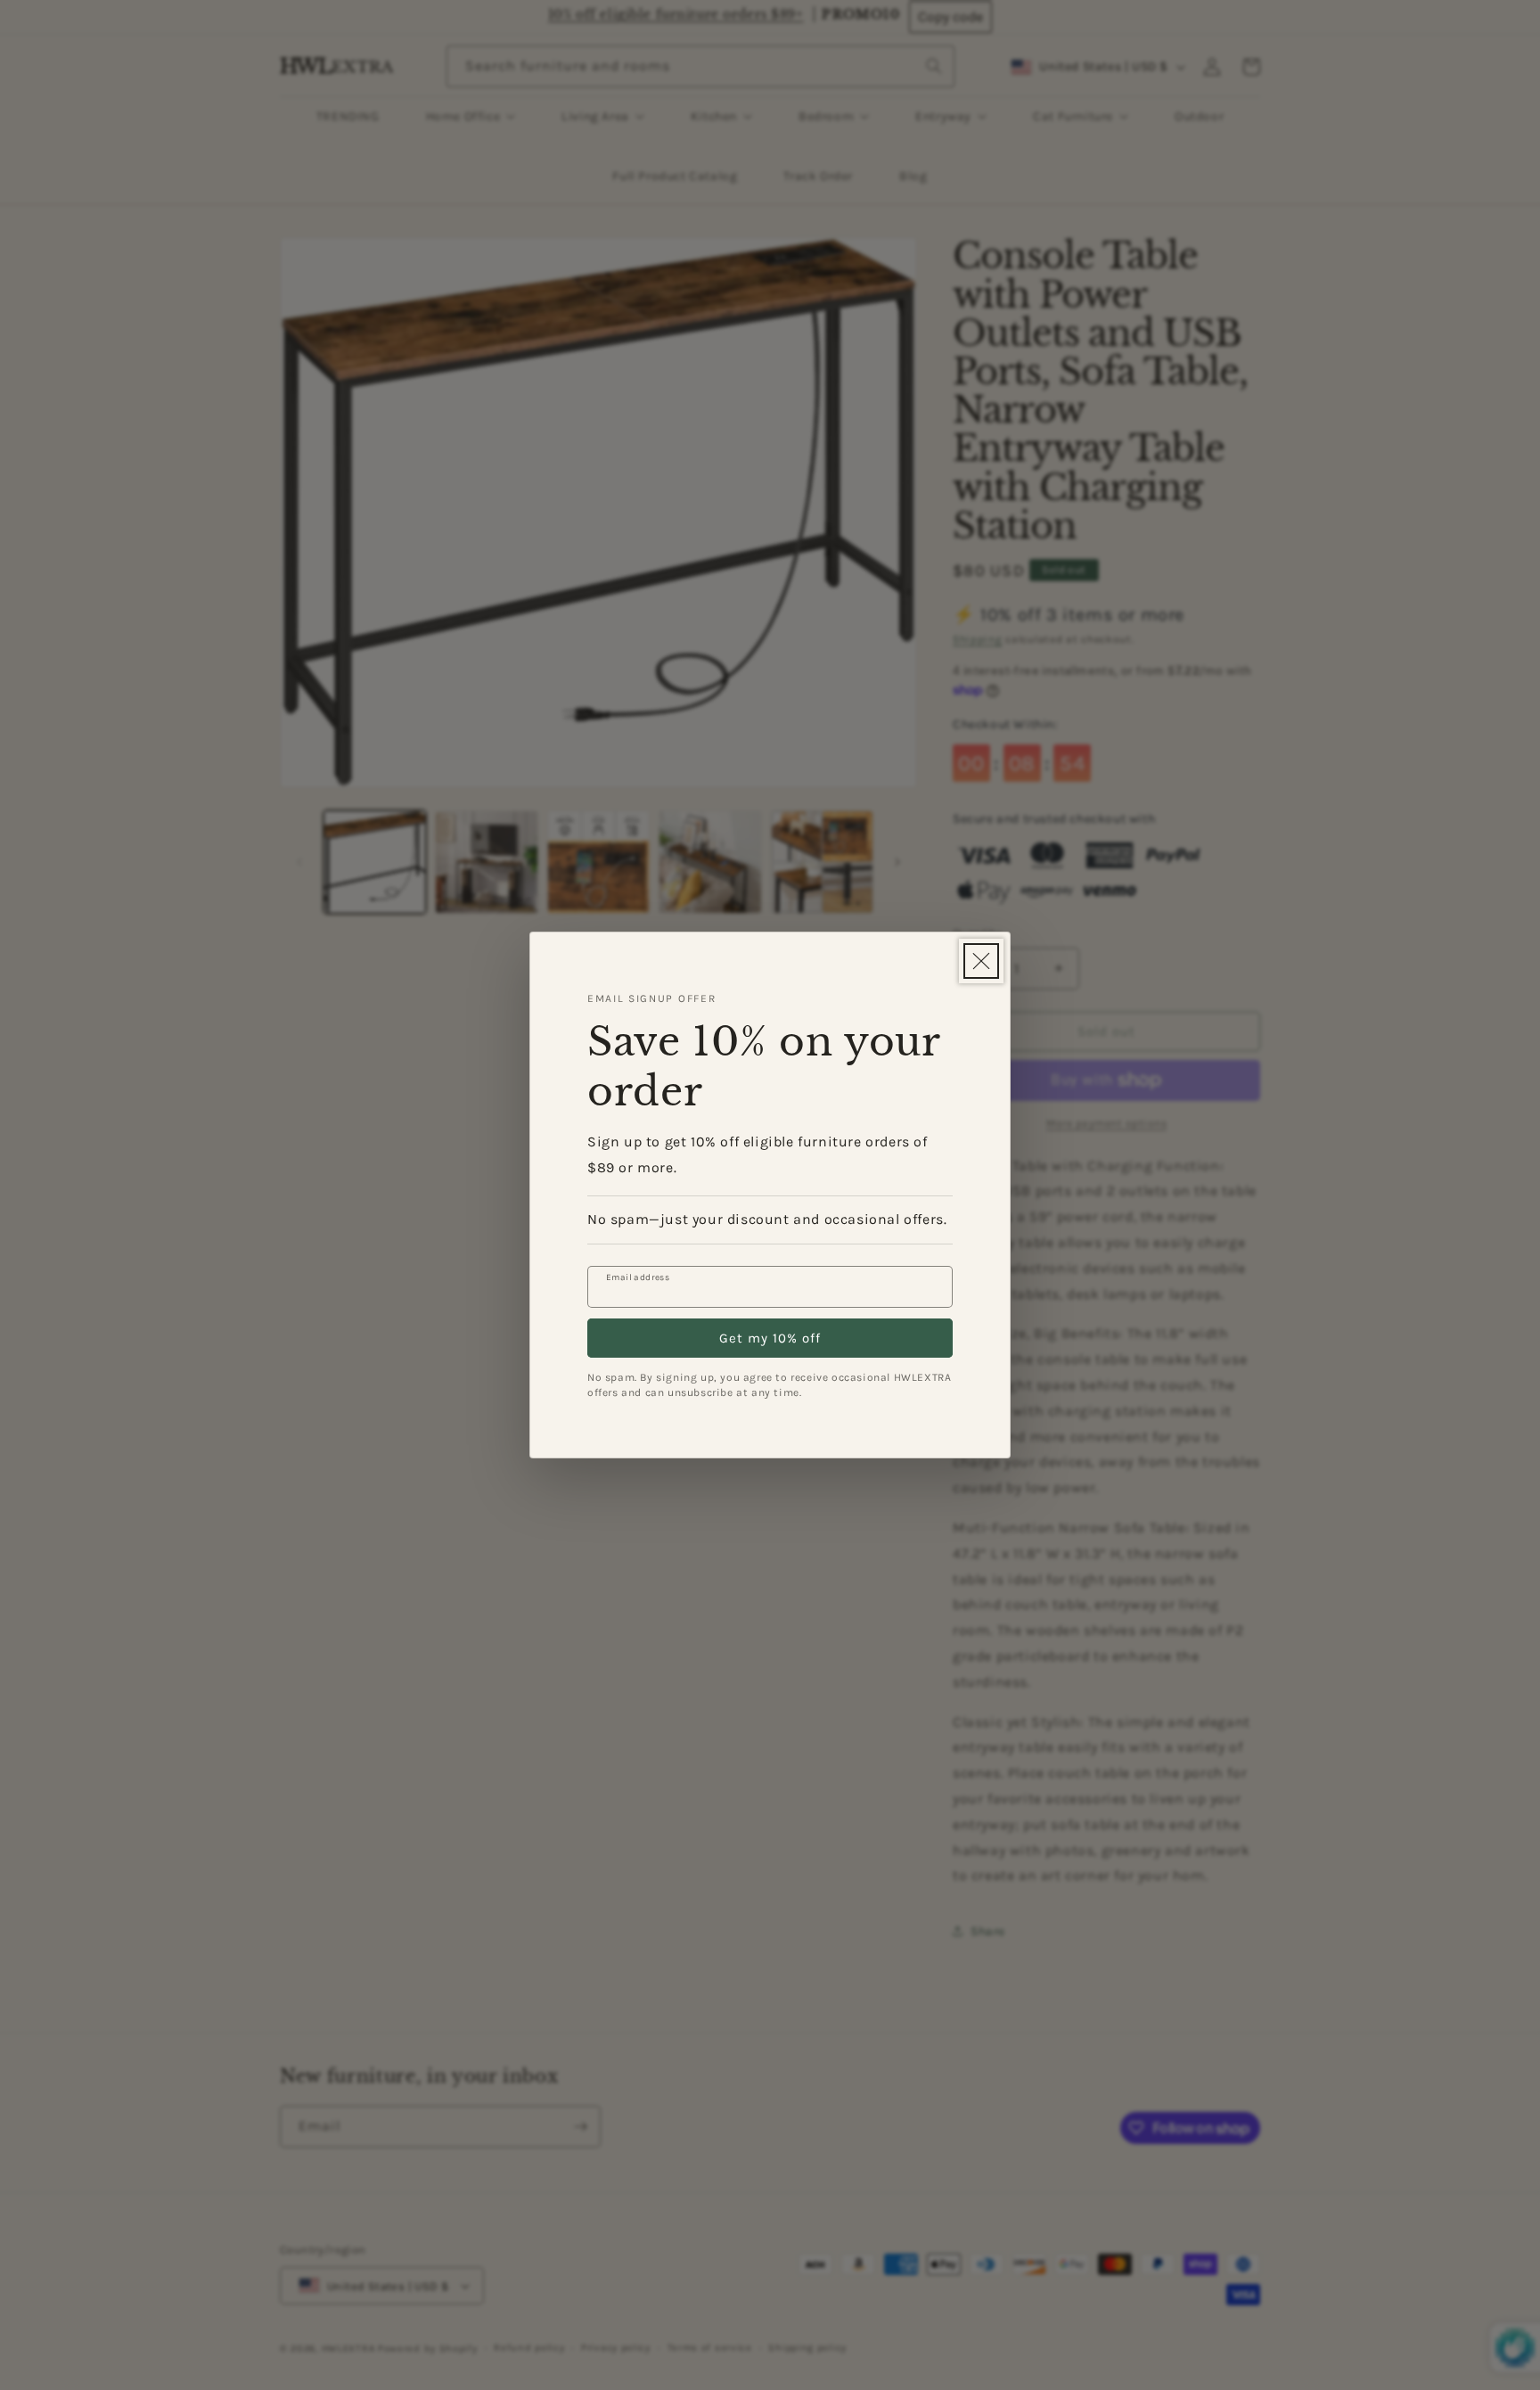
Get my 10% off (770, 1338)
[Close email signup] (981, 961)
